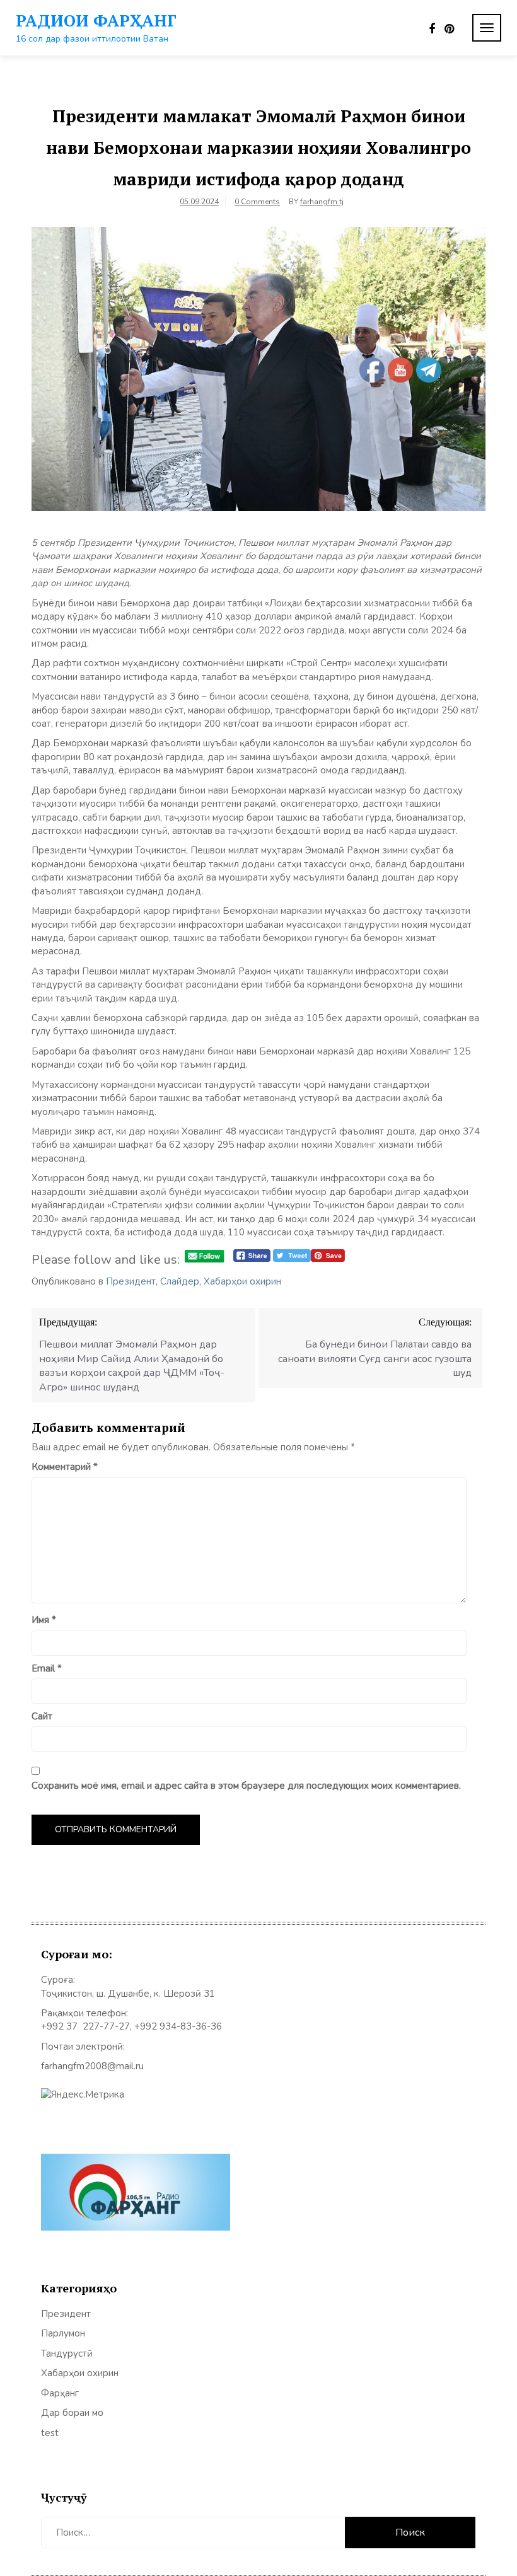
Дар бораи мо (72, 2413)
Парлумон (63, 2333)
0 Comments (257, 202)
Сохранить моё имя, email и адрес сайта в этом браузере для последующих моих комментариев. (246, 1786)
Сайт (42, 1716)
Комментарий (65, 1467)
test (50, 2433)
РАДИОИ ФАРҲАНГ (96, 20)
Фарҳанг (60, 2393)
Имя (44, 1620)
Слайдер (180, 1281)
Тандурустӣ (67, 2354)
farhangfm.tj (322, 202)
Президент (131, 1281)
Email (47, 1668)
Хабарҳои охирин (242, 1281)
